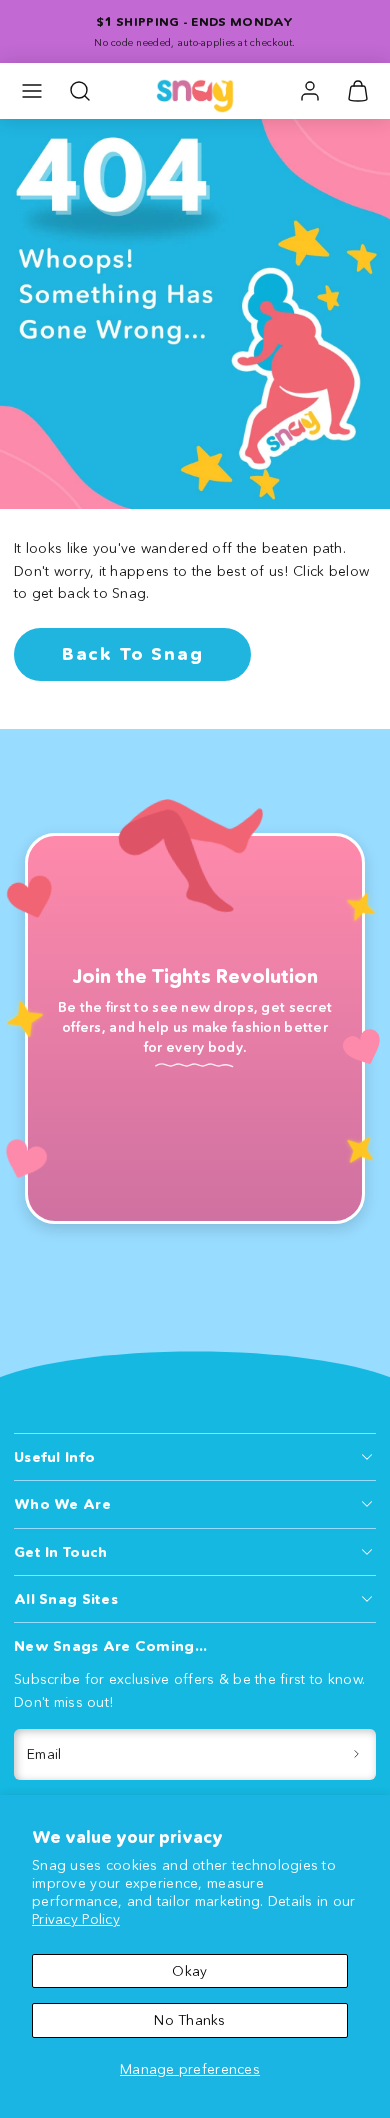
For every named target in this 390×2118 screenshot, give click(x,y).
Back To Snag (133, 654)
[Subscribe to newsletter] (357, 1754)
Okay (189, 1971)
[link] (310, 91)
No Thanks (190, 2020)
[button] (32, 91)
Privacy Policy (76, 1919)
